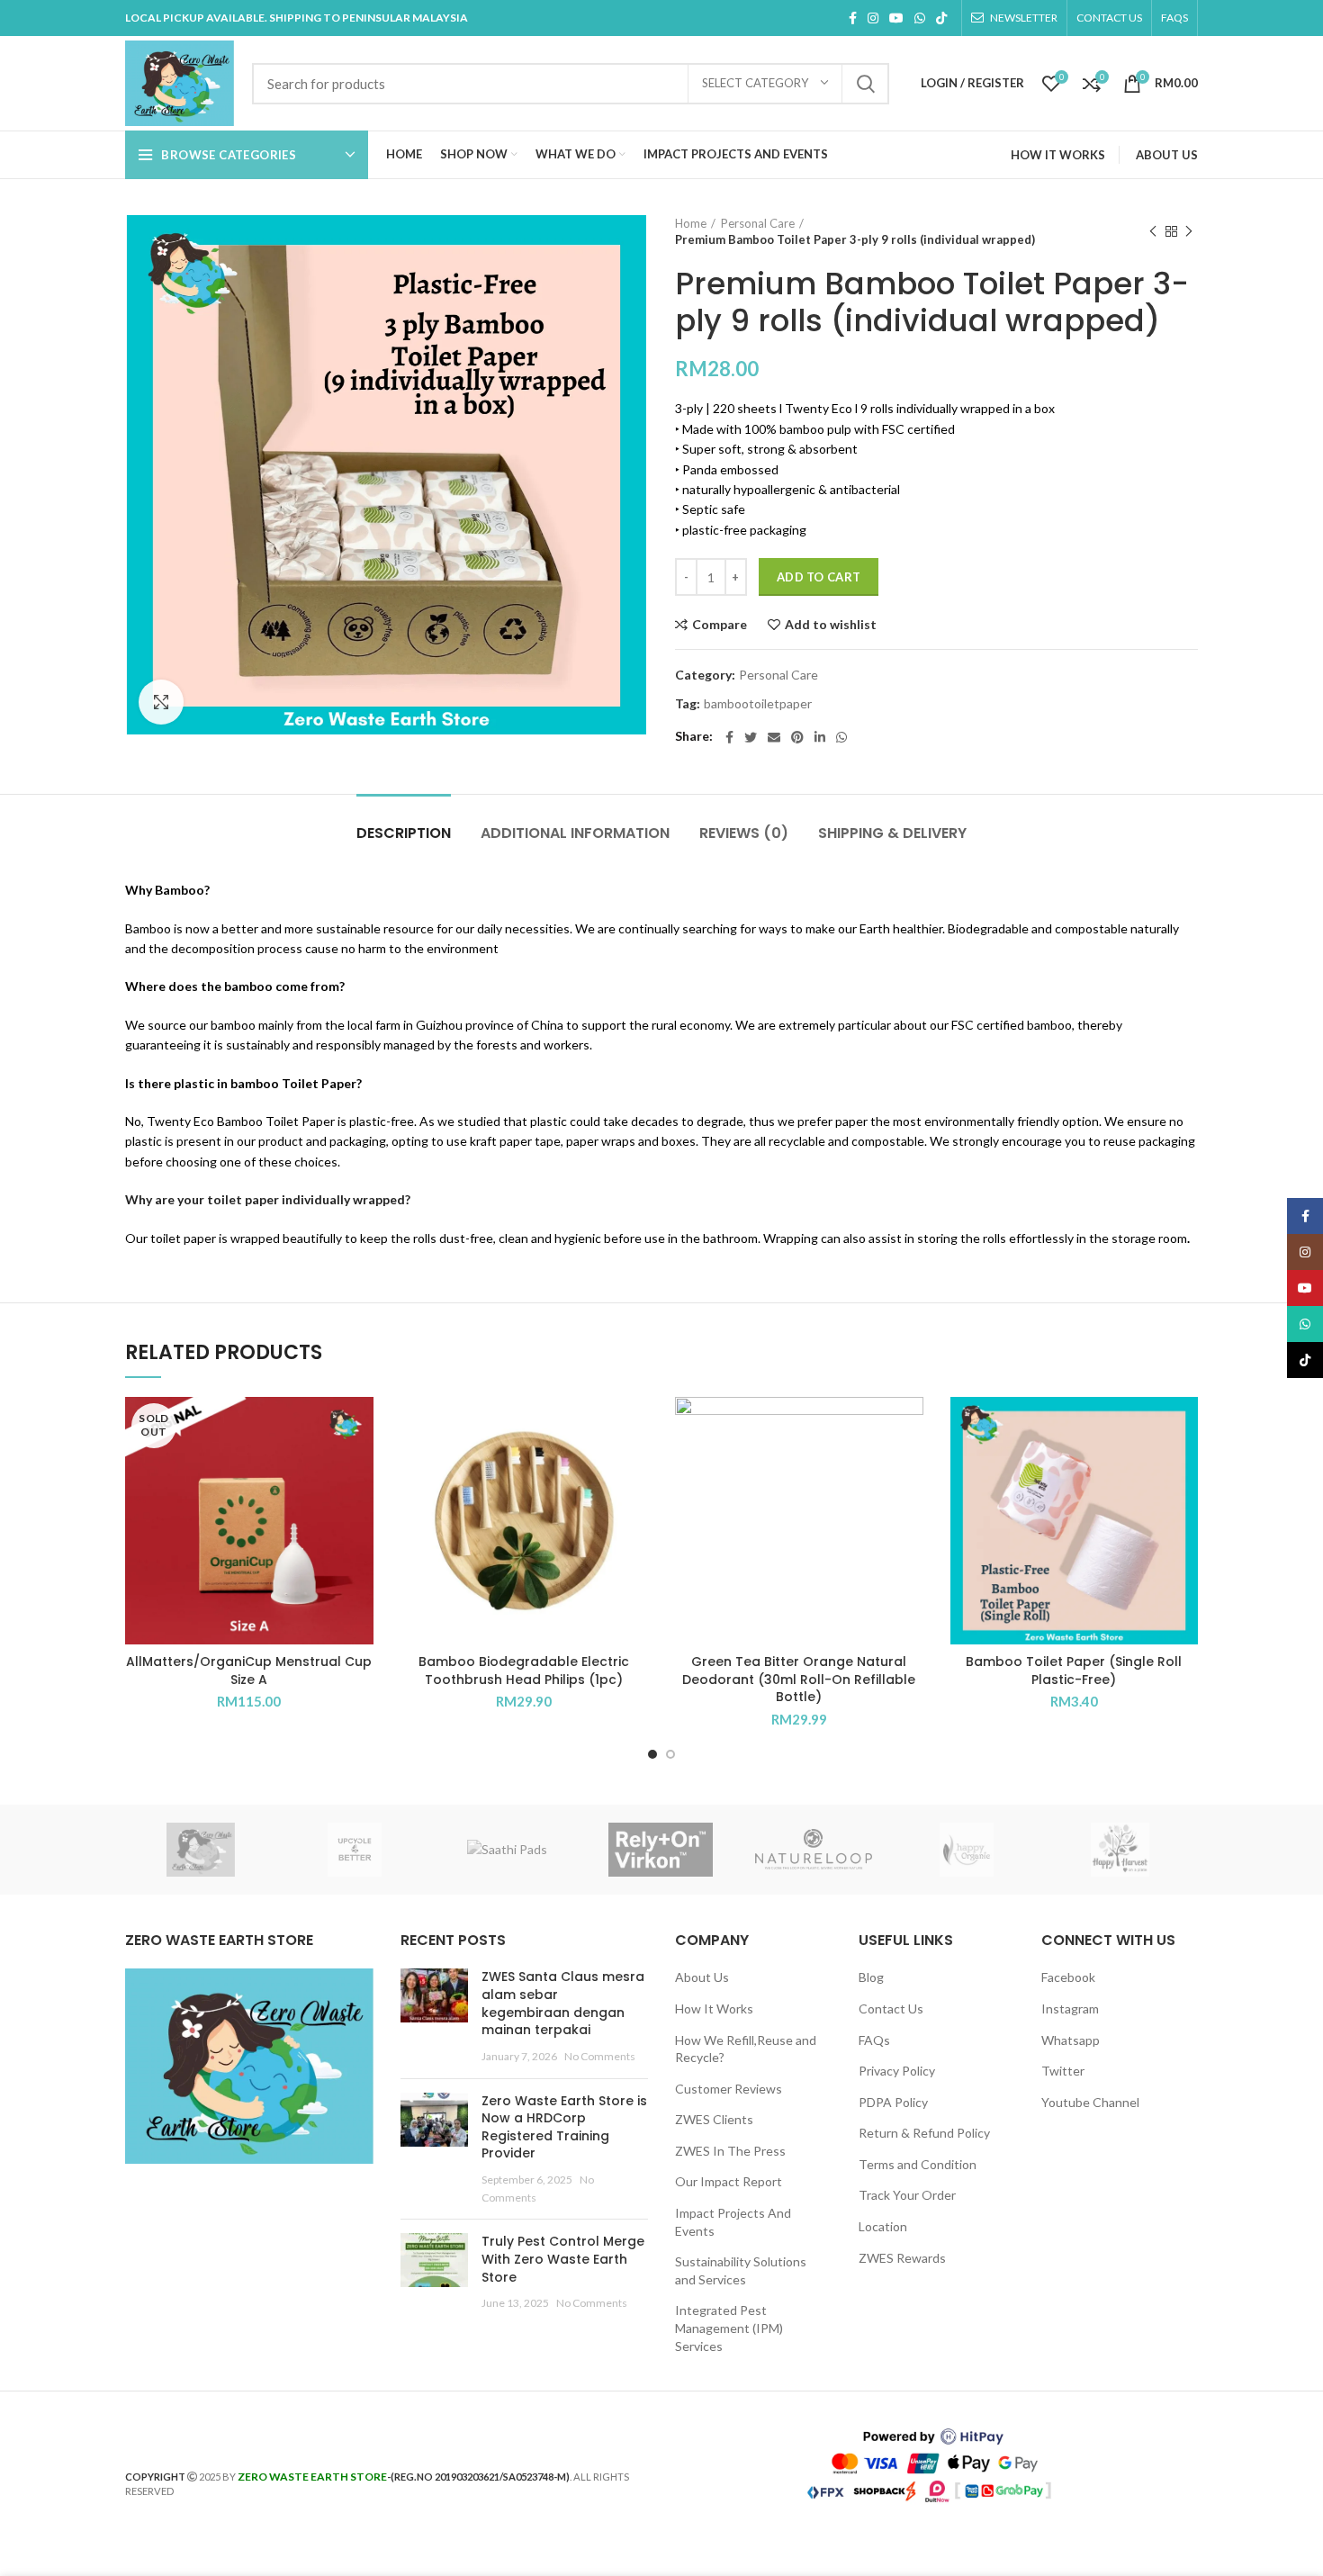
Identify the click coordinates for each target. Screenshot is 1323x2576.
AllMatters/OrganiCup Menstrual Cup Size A (249, 1671)
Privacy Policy (897, 2071)
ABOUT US (1167, 155)
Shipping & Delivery (892, 833)
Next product (1189, 231)
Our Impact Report (729, 2181)
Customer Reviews (729, 2089)
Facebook (1068, 1977)
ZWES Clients (714, 2119)
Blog (871, 1977)
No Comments (600, 2056)
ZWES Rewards (902, 2258)
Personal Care (758, 223)
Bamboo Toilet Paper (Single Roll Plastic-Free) (1074, 1671)
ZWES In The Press (730, 2151)
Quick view (360, 1467)
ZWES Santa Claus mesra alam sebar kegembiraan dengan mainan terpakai (563, 2003)
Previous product (1153, 231)
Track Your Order (907, 2195)
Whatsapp (1071, 2040)
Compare (720, 625)
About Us (702, 1977)
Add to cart (819, 577)
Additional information (575, 833)
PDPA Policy (893, 2102)
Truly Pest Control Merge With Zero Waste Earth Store (563, 2259)
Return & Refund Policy (924, 2133)
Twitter (1063, 2071)
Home (691, 223)
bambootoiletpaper (758, 704)
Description (404, 833)
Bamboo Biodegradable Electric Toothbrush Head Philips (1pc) (524, 1671)
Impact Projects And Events (733, 2222)
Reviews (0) (744, 833)
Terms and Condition (918, 2164)
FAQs (874, 2040)
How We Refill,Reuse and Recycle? (746, 2049)
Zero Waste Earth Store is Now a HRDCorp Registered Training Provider (564, 2127)
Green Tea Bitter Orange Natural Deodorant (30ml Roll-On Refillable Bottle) (799, 1679)
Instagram (1070, 2009)
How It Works (714, 2009)
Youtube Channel (1090, 2102)
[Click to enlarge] (161, 702)
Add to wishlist (831, 625)
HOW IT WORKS (1058, 155)
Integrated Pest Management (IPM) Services (729, 2328)
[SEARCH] (865, 84)
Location (883, 2226)
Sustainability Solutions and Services (741, 2270)
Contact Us (891, 2009)
